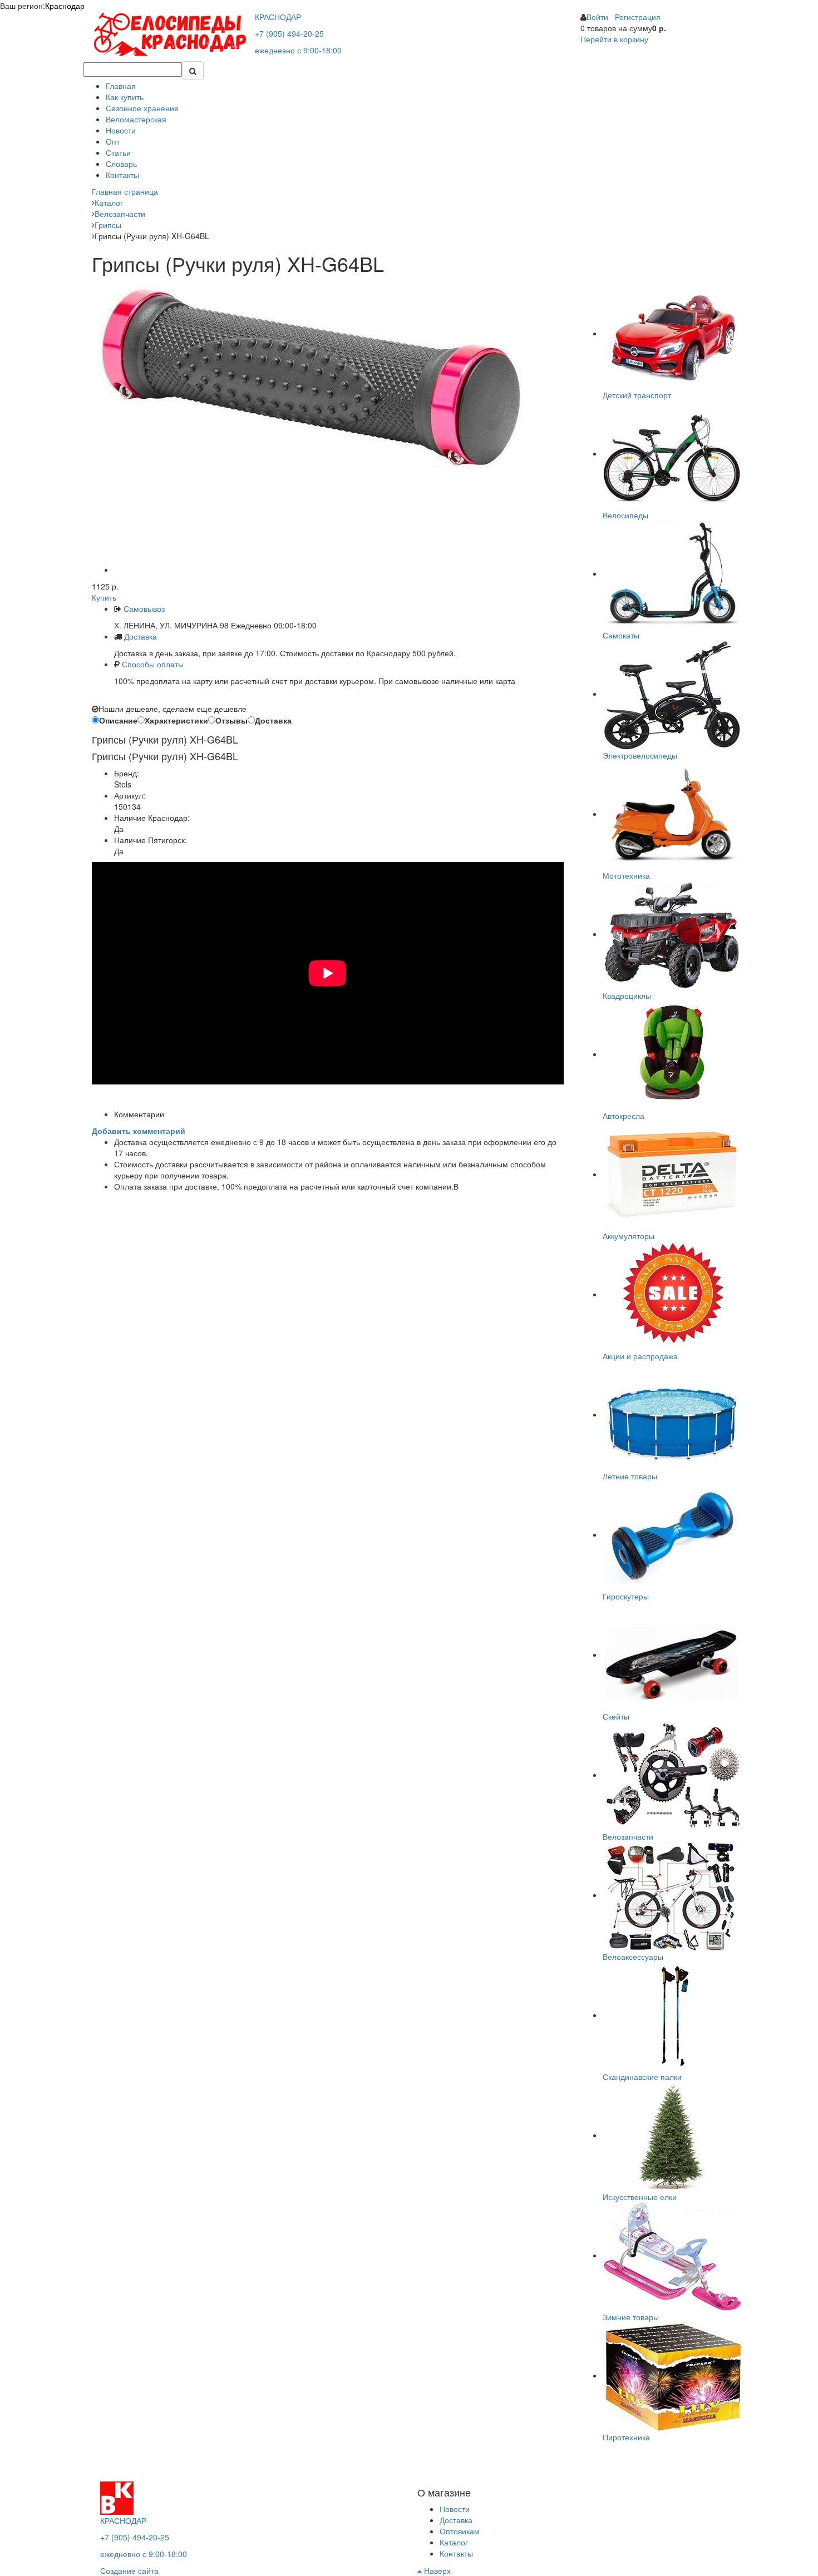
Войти (597, 17)
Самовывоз (143, 608)
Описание (118, 720)
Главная (121, 86)
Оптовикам (460, 2531)
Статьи (118, 152)
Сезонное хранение (142, 108)
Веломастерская (136, 119)
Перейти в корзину (614, 39)
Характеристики (176, 720)
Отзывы (231, 720)
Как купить (125, 97)
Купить (104, 597)
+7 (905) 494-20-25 (289, 33)
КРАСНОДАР (278, 17)
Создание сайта (129, 2570)
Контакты (122, 175)
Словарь (121, 164)
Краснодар (65, 6)
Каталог (454, 2542)
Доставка (141, 636)
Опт (113, 141)
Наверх (436, 2570)
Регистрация (638, 17)
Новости (121, 130)
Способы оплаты (153, 664)
